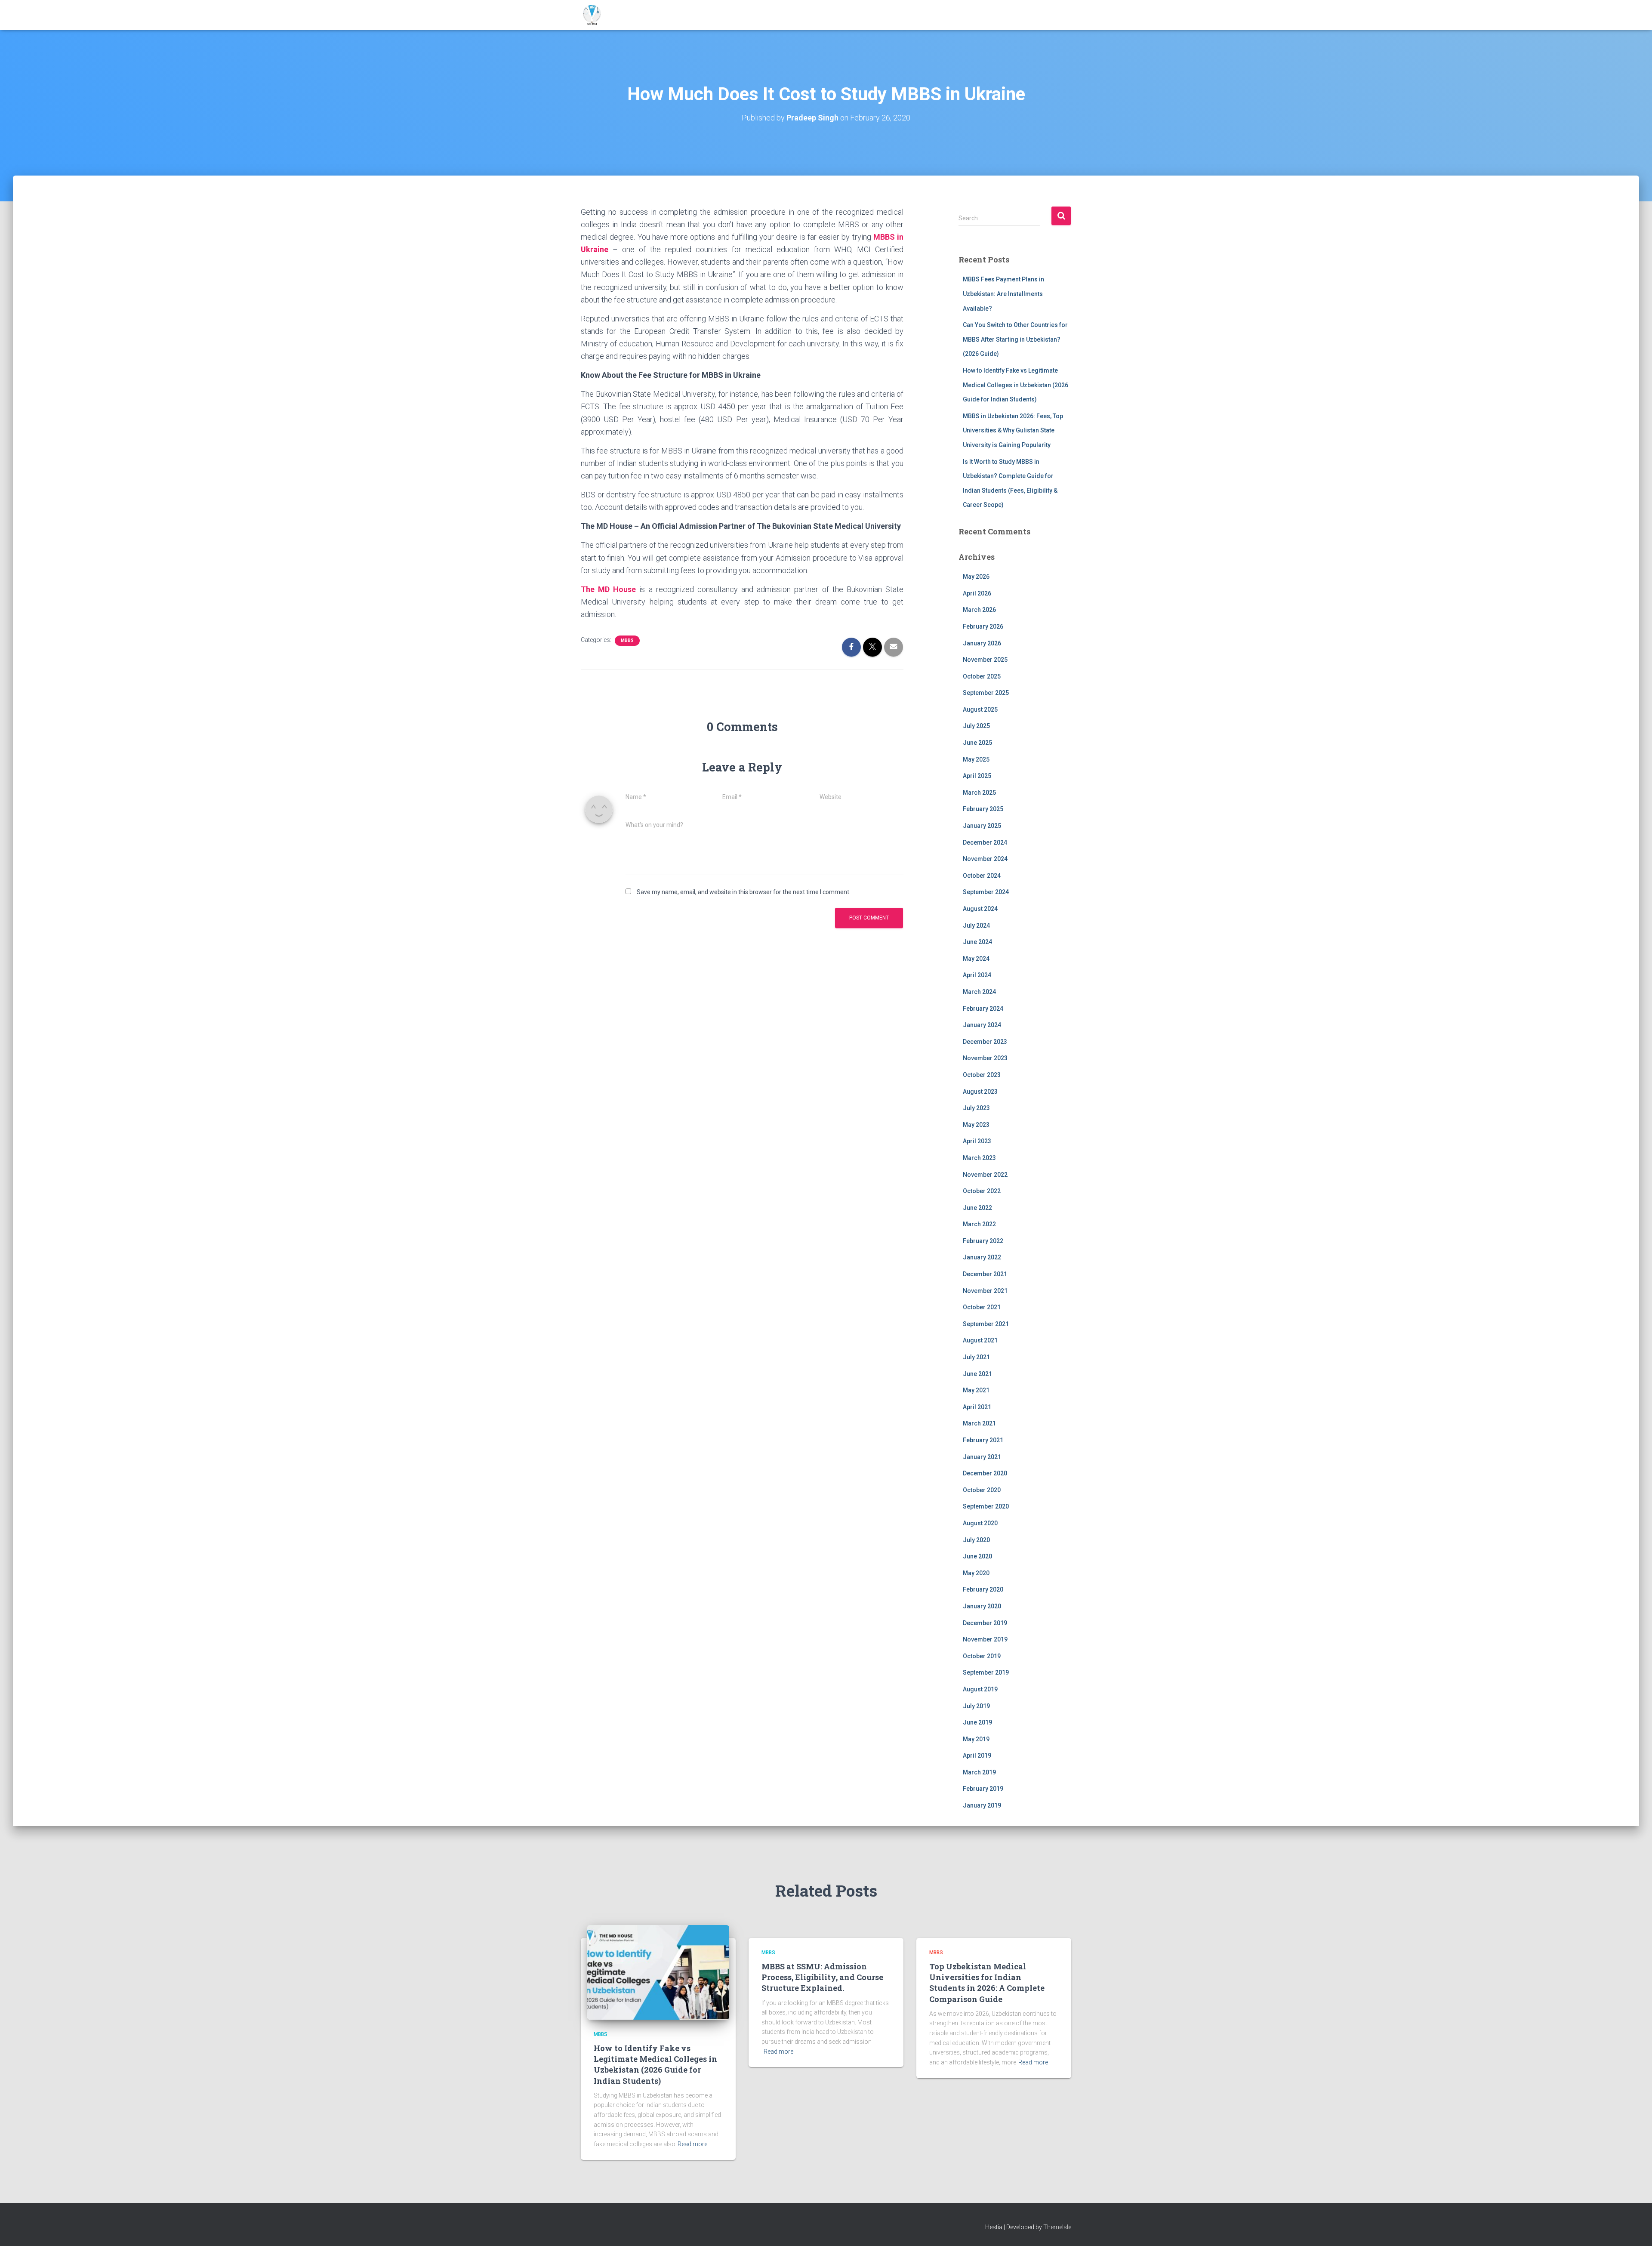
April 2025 (977, 776)
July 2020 (976, 1540)
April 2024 (977, 975)
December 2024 (985, 842)
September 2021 (986, 1324)
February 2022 (983, 1241)
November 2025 (985, 660)
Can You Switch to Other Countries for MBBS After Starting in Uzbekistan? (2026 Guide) (1015, 339)
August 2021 (980, 1340)
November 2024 (985, 859)
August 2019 (980, 1689)
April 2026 (977, 593)
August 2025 (980, 710)
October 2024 (982, 876)
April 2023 (977, 1141)
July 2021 (976, 1357)
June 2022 (977, 1208)
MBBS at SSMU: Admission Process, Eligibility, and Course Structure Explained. (822, 1977)
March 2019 (979, 1772)
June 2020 (977, 1556)
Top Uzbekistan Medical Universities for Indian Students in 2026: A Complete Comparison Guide (987, 1983)
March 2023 (979, 1158)
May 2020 (976, 1573)
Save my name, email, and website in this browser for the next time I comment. (744, 892)
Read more (692, 2144)
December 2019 (985, 1623)
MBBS (627, 640)
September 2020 (986, 1506)
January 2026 (982, 643)
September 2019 (986, 1672)
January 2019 (982, 1805)
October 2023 (982, 1075)
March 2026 (979, 610)
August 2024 (980, 909)
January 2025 (982, 826)
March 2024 (979, 992)
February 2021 (983, 1440)
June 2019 (977, 1722)
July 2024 (976, 926)
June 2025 (977, 743)
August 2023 (980, 1092)
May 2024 (976, 959)
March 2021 (979, 1423)
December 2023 (985, 1042)
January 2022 (982, 1257)
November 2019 (985, 1639)
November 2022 (985, 1175)
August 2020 (980, 1523)
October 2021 (982, 1307)
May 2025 (976, 759)
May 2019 (976, 1739)
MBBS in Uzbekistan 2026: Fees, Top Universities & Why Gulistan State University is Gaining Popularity (1013, 430)
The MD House (608, 589)
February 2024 (983, 1009)
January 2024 (982, 1025)
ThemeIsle (1057, 2227)
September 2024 (986, 892)
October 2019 (982, 1656)
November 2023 (985, 1058)
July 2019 (976, 1706)
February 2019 (983, 1789)
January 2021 (982, 1457)
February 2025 (983, 809)
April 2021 (977, 1407)
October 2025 (982, 676)
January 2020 (982, 1606)
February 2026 (983, 626)
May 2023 (976, 1125)
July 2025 (976, 726)
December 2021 (985, 1274)
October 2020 (982, 1490)
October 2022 (982, 1191)
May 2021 (976, 1390)
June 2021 (977, 1374)
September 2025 (986, 693)
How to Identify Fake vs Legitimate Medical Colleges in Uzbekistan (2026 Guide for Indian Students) (1016, 385)
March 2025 (979, 793)
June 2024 (977, 942)
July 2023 (976, 1108)
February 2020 (983, 1589)
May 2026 (976, 577)
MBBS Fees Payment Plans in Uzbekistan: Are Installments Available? (1003, 294)
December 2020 (985, 1473)
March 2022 (979, 1224)
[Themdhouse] (592, 15)
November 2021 (985, 1291)
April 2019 (977, 1755)
